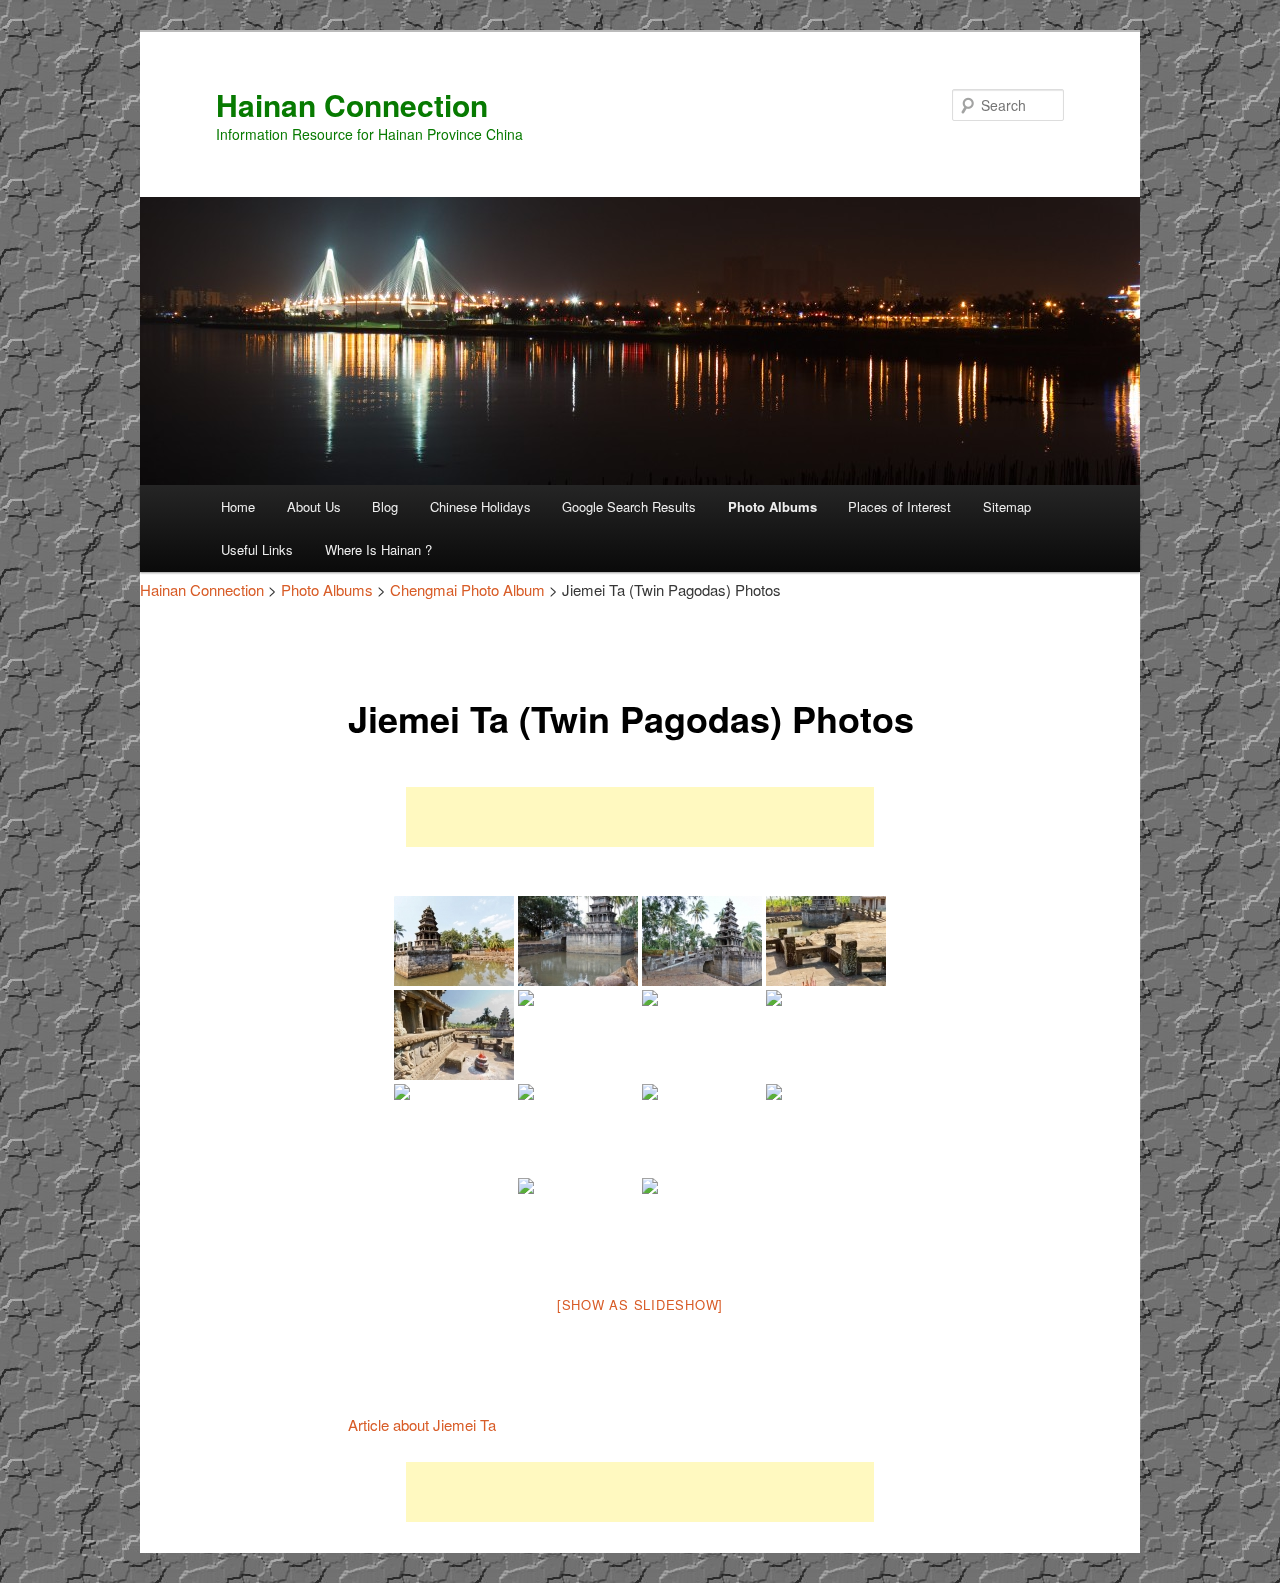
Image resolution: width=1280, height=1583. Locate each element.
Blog (385, 506)
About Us (314, 506)
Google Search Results (629, 506)
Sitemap (1007, 506)
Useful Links (257, 549)
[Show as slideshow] (640, 1304)
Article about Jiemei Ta (422, 1424)
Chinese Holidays (480, 506)
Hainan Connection (352, 104)
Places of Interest (899, 506)
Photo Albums (772, 506)
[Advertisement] (640, 817)
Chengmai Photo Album (467, 589)
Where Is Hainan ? (378, 549)
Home (238, 506)
